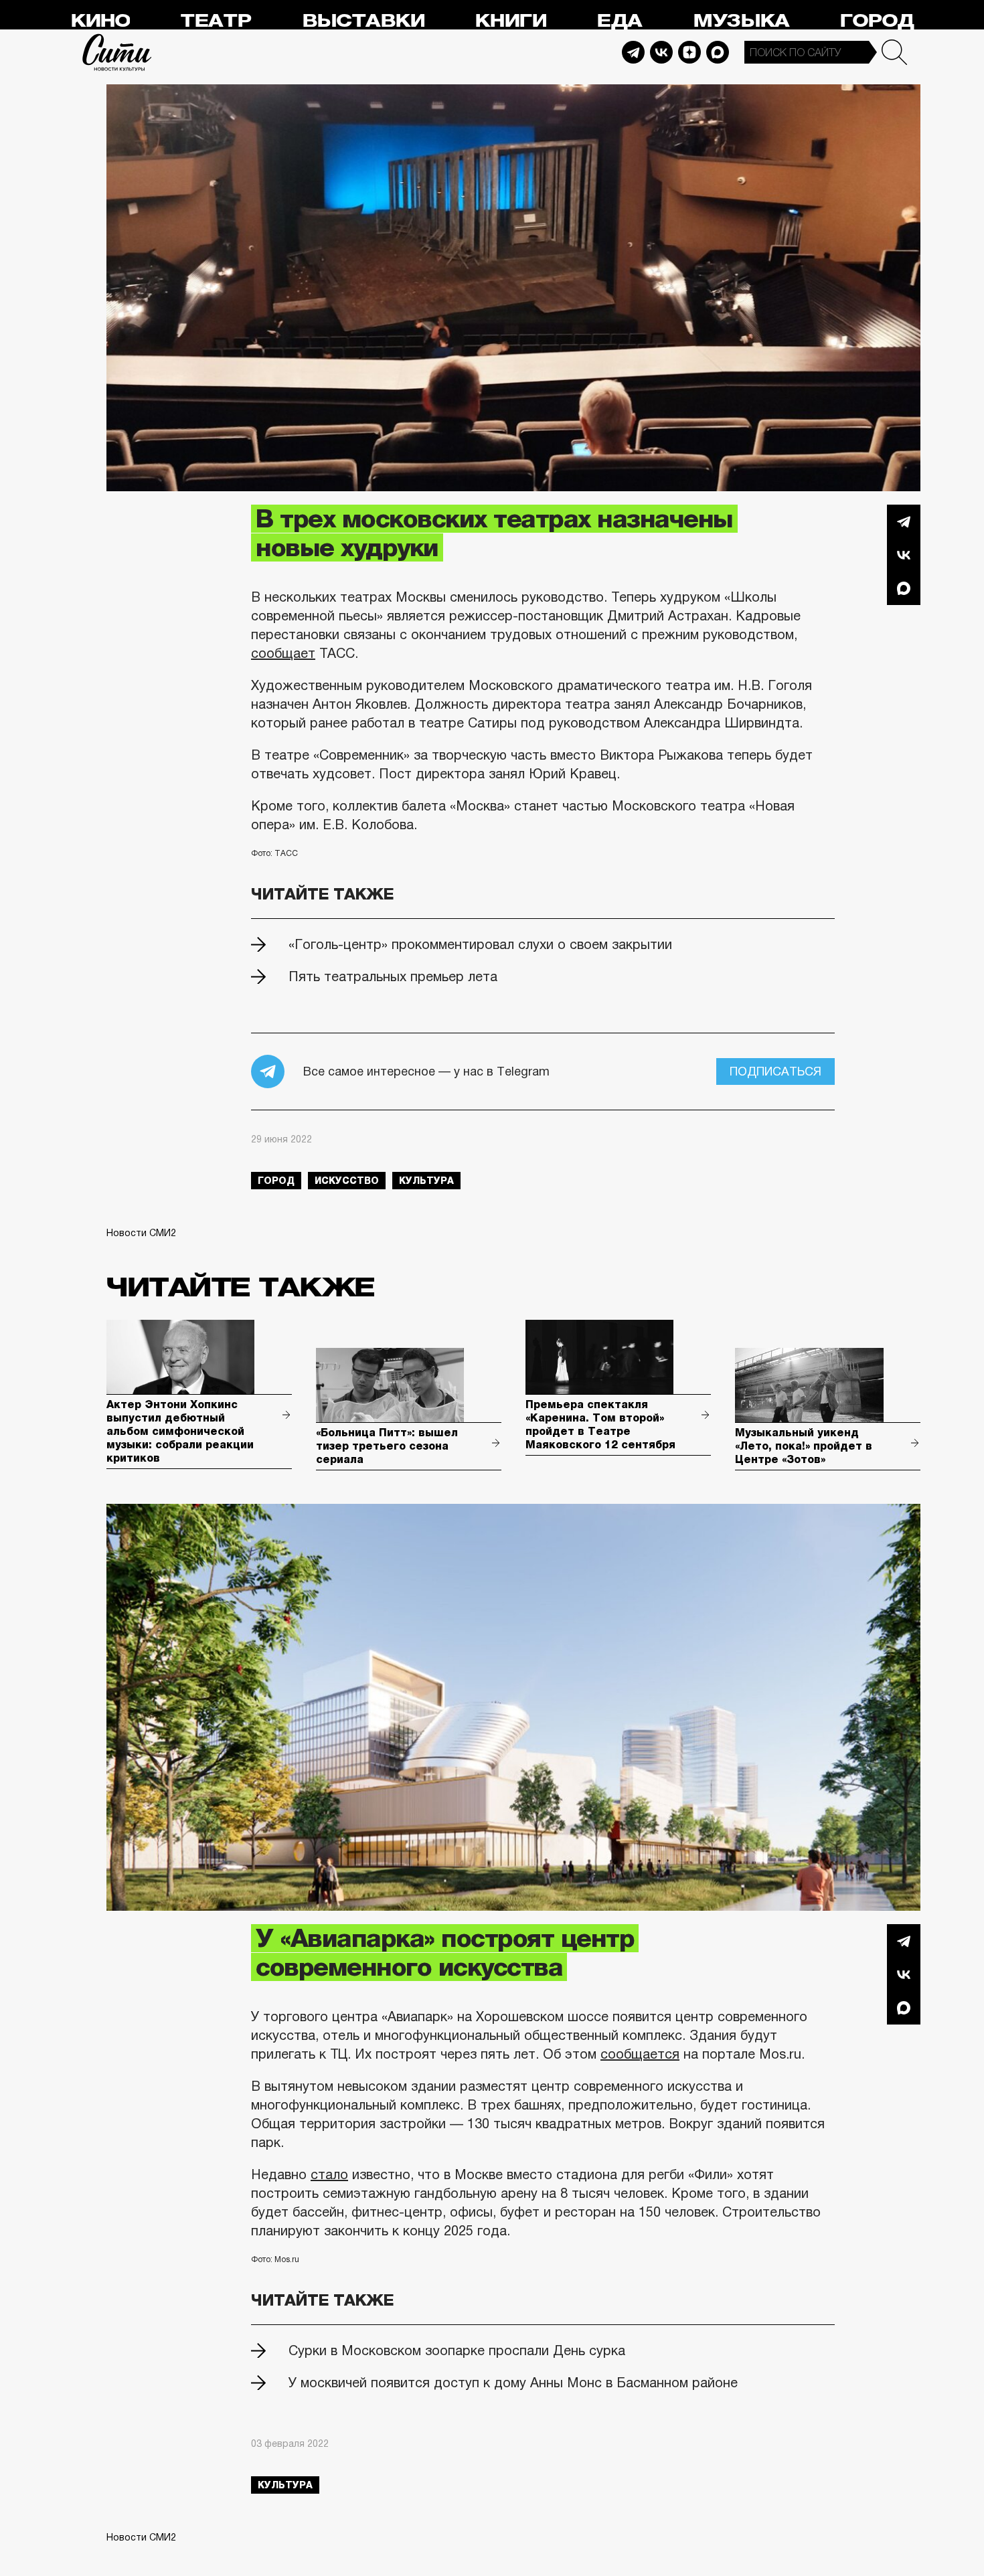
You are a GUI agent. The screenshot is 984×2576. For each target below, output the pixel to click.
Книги (510, 21)
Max (718, 52)
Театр (216, 21)
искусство (347, 1181)
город (276, 1181)
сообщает (283, 653)
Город (877, 21)
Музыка (741, 21)
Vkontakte (661, 52)
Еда (619, 21)
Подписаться (775, 1071)
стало (329, 2174)
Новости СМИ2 (141, 1233)
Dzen (689, 52)
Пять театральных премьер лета (393, 976)
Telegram (633, 52)
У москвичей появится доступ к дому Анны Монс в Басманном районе (513, 2383)
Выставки (363, 21)
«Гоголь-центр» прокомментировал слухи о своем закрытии (480, 944)
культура (426, 1181)
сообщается (640, 2054)
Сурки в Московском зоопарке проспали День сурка (457, 2350)
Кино (100, 21)
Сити (117, 52)
